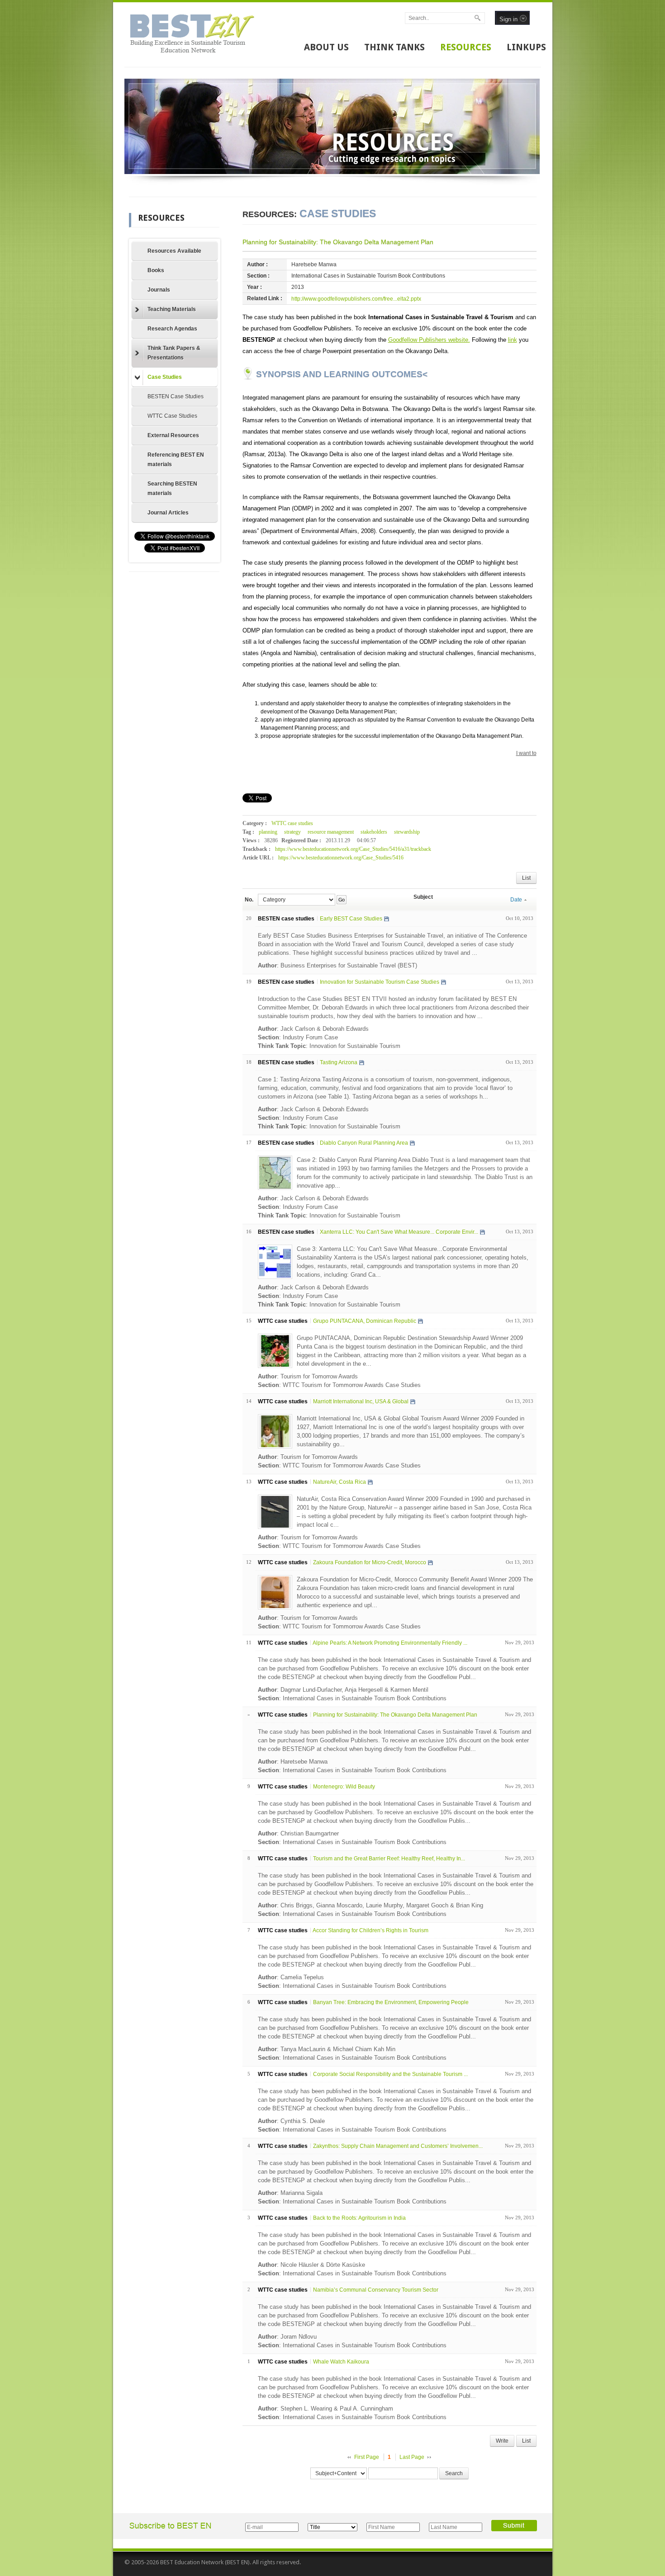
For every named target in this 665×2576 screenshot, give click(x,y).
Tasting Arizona (339, 1062)
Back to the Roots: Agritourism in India (359, 2218)
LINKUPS (526, 47)
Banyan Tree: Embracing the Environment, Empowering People (391, 2002)
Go (341, 900)
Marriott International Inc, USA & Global (361, 1401)
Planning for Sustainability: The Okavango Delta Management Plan (338, 242)
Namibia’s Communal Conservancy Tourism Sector (376, 2290)
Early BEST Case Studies (351, 919)
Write (502, 2441)
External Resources (173, 435)
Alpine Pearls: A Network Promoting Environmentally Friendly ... (390, 1643)
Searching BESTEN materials (172, 488)
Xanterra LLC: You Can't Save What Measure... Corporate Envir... (399, 1232)
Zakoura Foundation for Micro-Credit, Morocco (370, 1562)
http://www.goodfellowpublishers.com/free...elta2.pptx (356, 299)
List (526, 878)
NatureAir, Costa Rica (340, 1482)
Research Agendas (172, 329)
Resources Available (174, 251)
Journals (159, 290)
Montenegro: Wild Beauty (344, 1787)
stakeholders (374, 832)
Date (516, 900)
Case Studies (165, 377)
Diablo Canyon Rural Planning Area (364, 1143)
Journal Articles (168, 513)
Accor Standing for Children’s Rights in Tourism (370, 1930)
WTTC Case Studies (172, 416)
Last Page (412, 2457)
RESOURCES (466, 47)
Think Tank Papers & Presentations (174, 353)
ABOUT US (326, 47)
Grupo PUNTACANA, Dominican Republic (365, 1321)
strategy (292, 832)
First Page (367, 2457)
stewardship (407, 832)
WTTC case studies (292, 823)
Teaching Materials (172, 309)
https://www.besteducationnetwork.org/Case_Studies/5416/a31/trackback (353, 849)
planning (268, 832)
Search (454, 2473)
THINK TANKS (394, 47)
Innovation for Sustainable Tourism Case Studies (380, 982)
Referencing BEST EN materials (176, 460)
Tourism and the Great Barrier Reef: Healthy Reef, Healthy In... (389, 1859)
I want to (526, 753)
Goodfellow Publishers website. (429, 340)
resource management (331, 832)
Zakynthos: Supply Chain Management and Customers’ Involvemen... (398, 2146)
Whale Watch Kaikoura (341, 2362)
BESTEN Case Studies (176, 396)
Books (156, 270)
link (513, 340)
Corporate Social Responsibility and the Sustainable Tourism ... (390, 2074)
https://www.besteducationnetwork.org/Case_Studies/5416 (341, 858)
